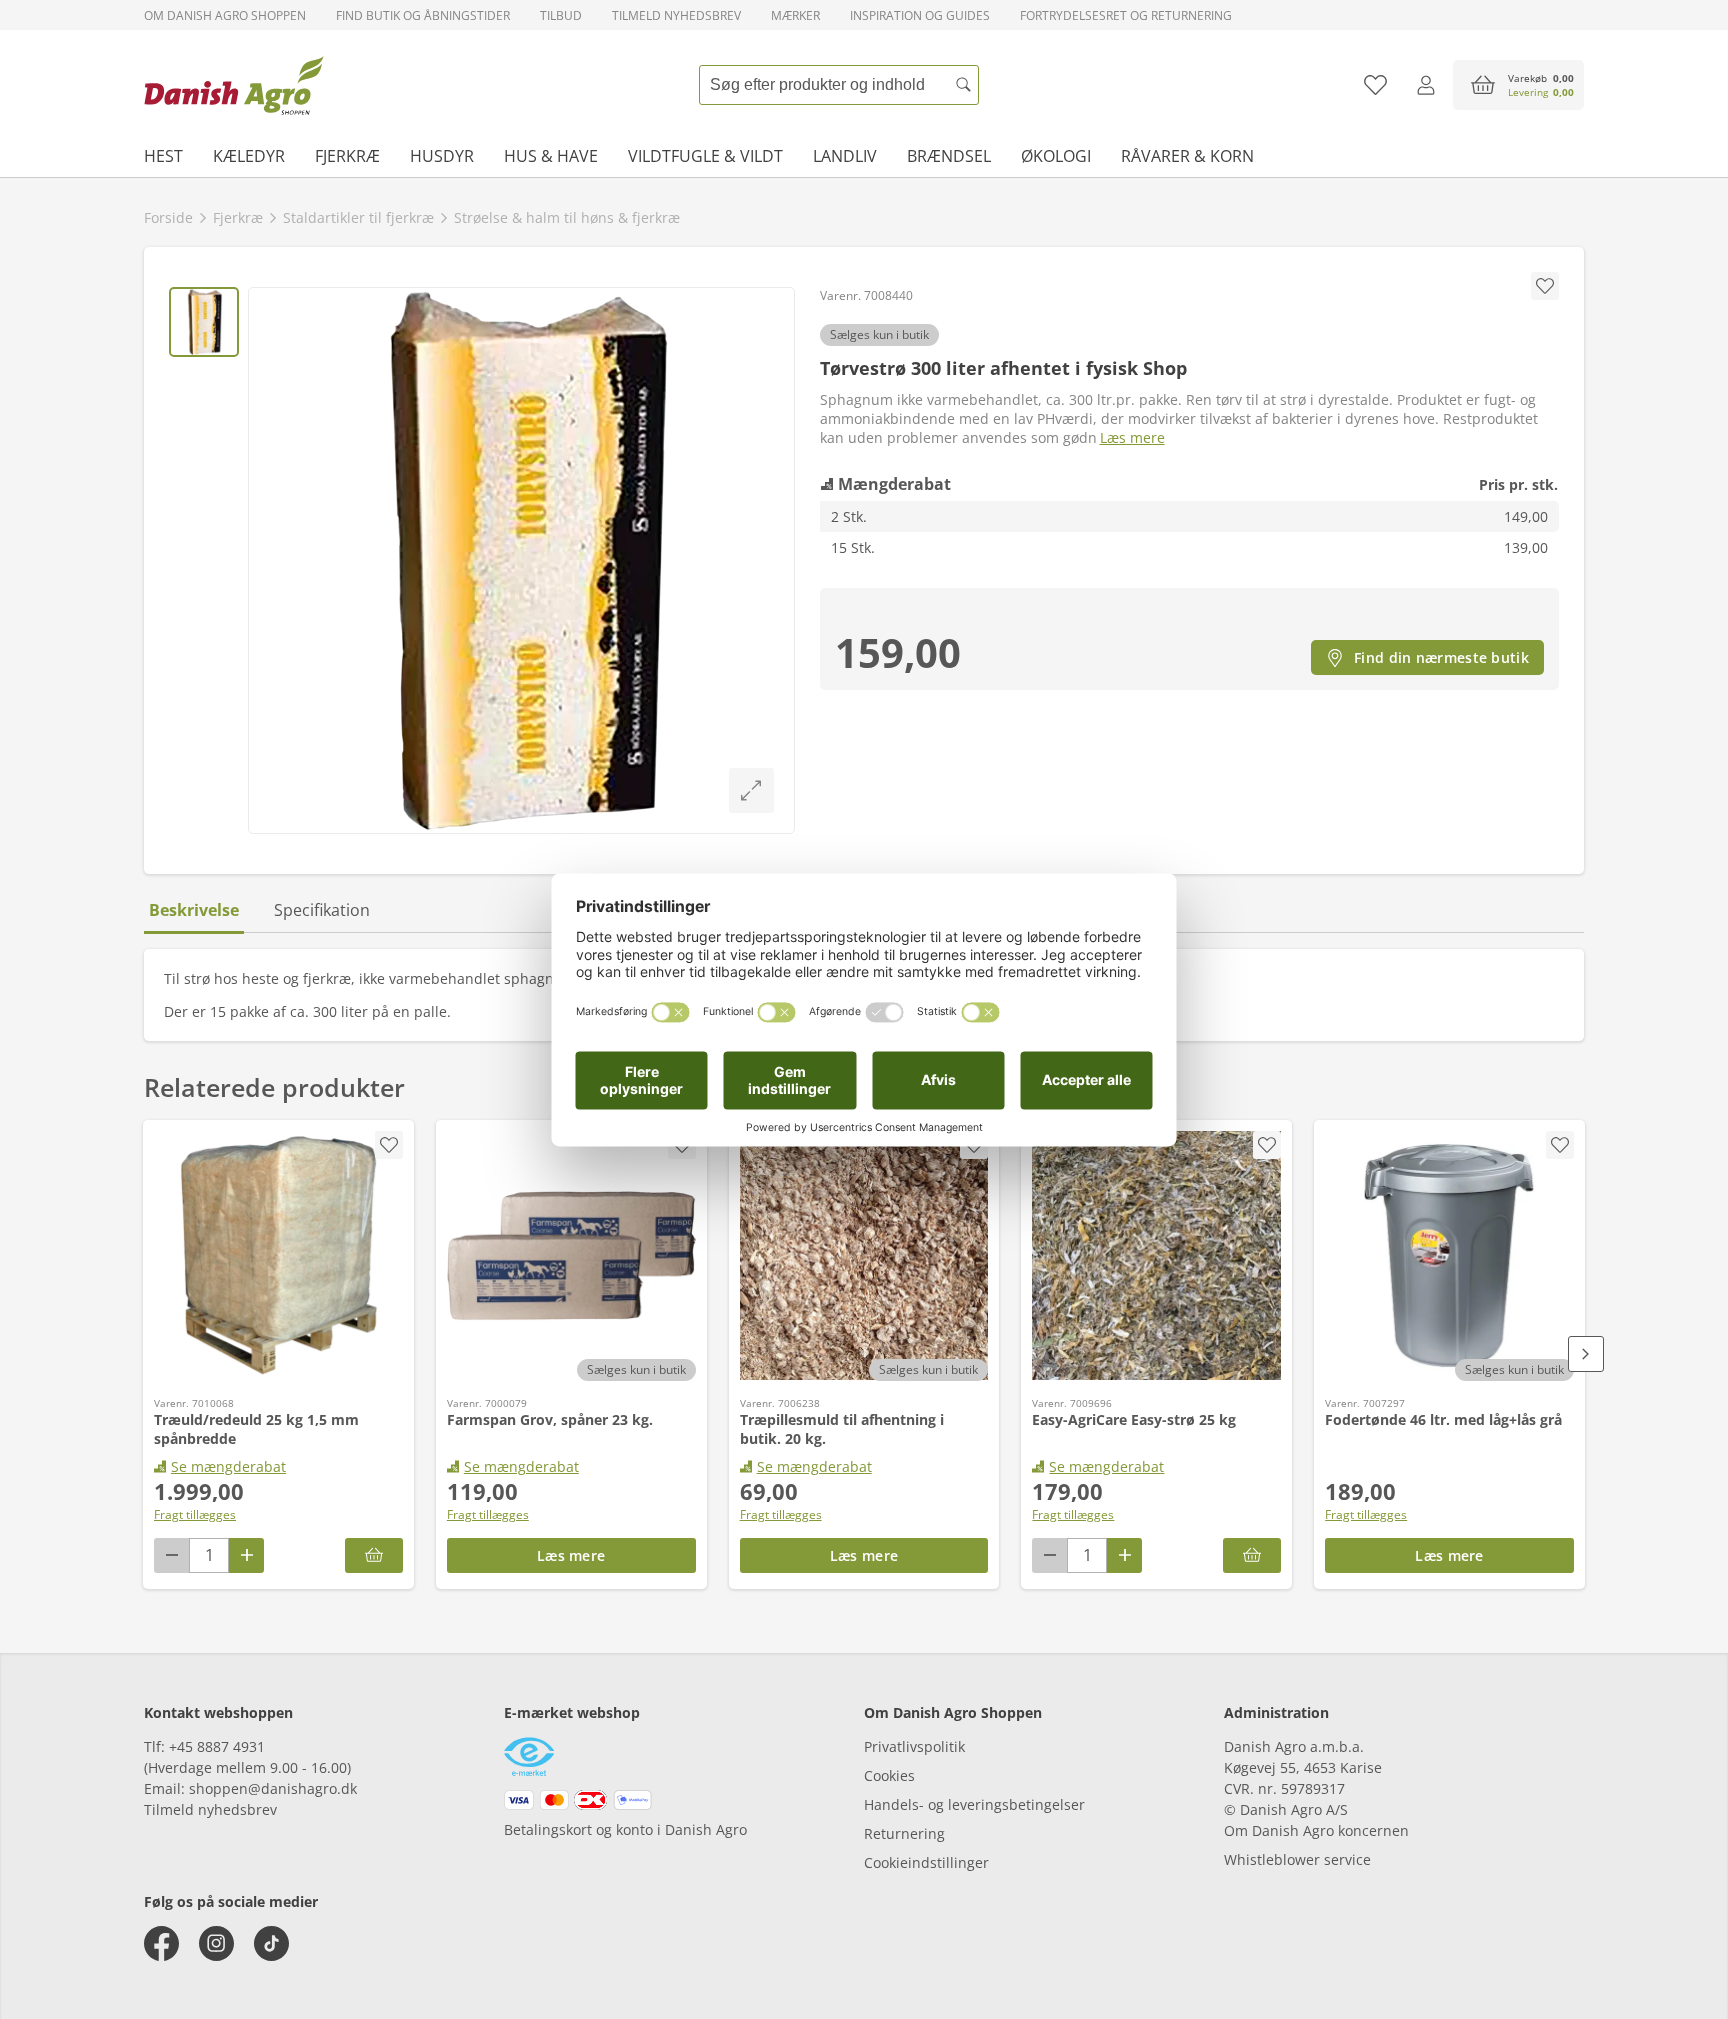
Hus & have (551, 156)
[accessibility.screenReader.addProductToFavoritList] (389, 1145)
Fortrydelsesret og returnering (1126, 15)
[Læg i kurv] (374, 1555)
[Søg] (964, 85)
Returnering (904, 1833)
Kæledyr (249, 156)
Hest (163, 156)
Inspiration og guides (920, 15)
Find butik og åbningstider (423, 15)
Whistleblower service (1297, 1859)
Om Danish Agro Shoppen (225, 15)
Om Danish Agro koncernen (1316, 1830)
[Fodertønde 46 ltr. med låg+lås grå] (1449, 1256)
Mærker (795, 15)
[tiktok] (271, 1943)
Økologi (1056, 156)
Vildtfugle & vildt (705, 156)
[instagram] (216, 1943)
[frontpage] (234, 85)
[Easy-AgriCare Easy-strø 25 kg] (1156, 1256)
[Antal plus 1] (246, 1555)
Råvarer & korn (1187, 156)
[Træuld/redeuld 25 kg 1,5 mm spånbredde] (278, 1256)
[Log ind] (1425, 85)
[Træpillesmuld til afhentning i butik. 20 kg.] (864, 1256)
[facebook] (161, 1943)
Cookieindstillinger (926, 1862)
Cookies (889, 1775)
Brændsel (949, 156)
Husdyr (442, 156)
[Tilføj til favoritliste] (1375, 85)
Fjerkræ (347, 156)
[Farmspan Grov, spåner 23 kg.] (571, 1256)
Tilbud (561, 15)
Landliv (845, 156)
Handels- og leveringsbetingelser (974, 1804)
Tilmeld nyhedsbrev (676, 15)
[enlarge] (751, 790)
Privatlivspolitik (914, 1746)
